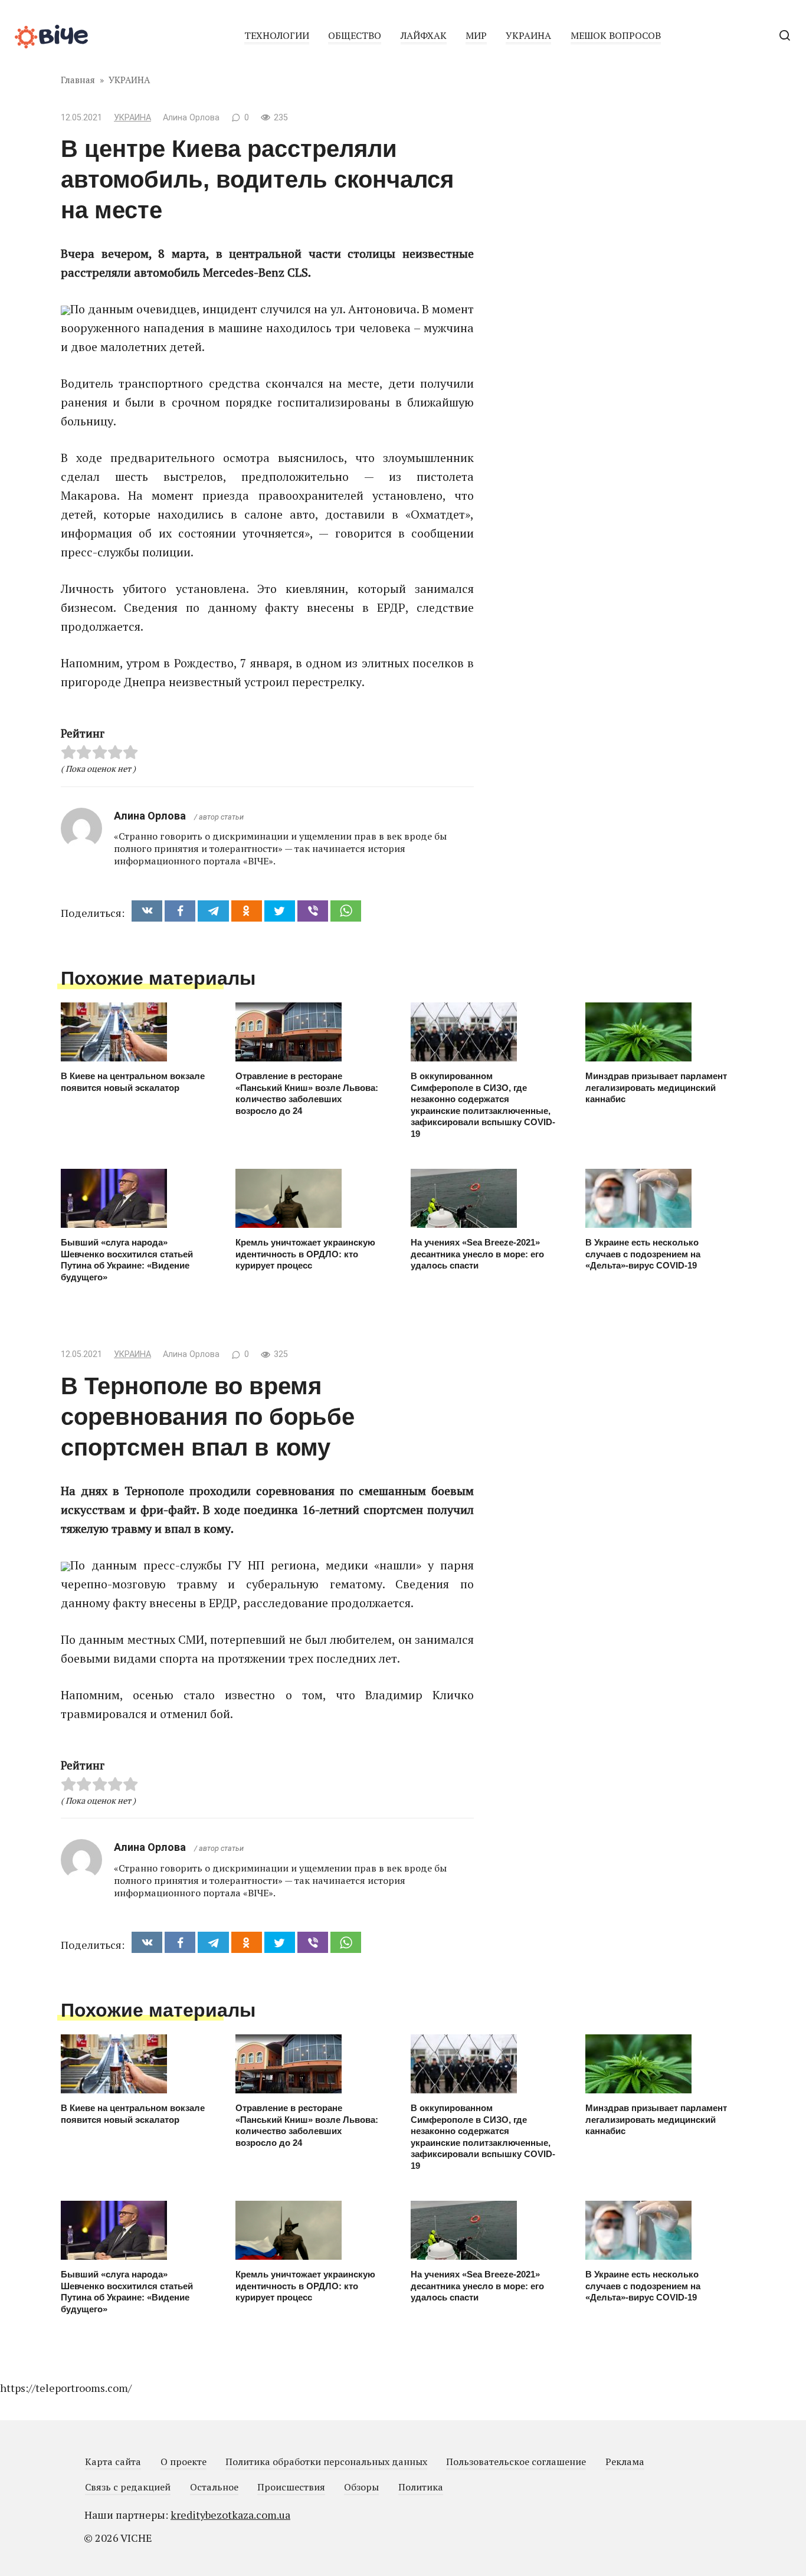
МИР (476, 35)
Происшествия (291, 2487)
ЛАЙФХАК (424, 35)
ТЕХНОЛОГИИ (277, 35)
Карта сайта (113, 2462)
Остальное (214, 2487)
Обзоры (361, 2487)
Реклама (625, 2462)
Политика (421, 2487)
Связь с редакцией (128, 2487)
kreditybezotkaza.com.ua (230, 2515)
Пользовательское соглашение (516, 2462)
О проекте (184, 2462)
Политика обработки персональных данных (326, 2462)
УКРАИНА (528, 35)
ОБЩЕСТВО (355, 35)
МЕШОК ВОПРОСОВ (616, 35)
